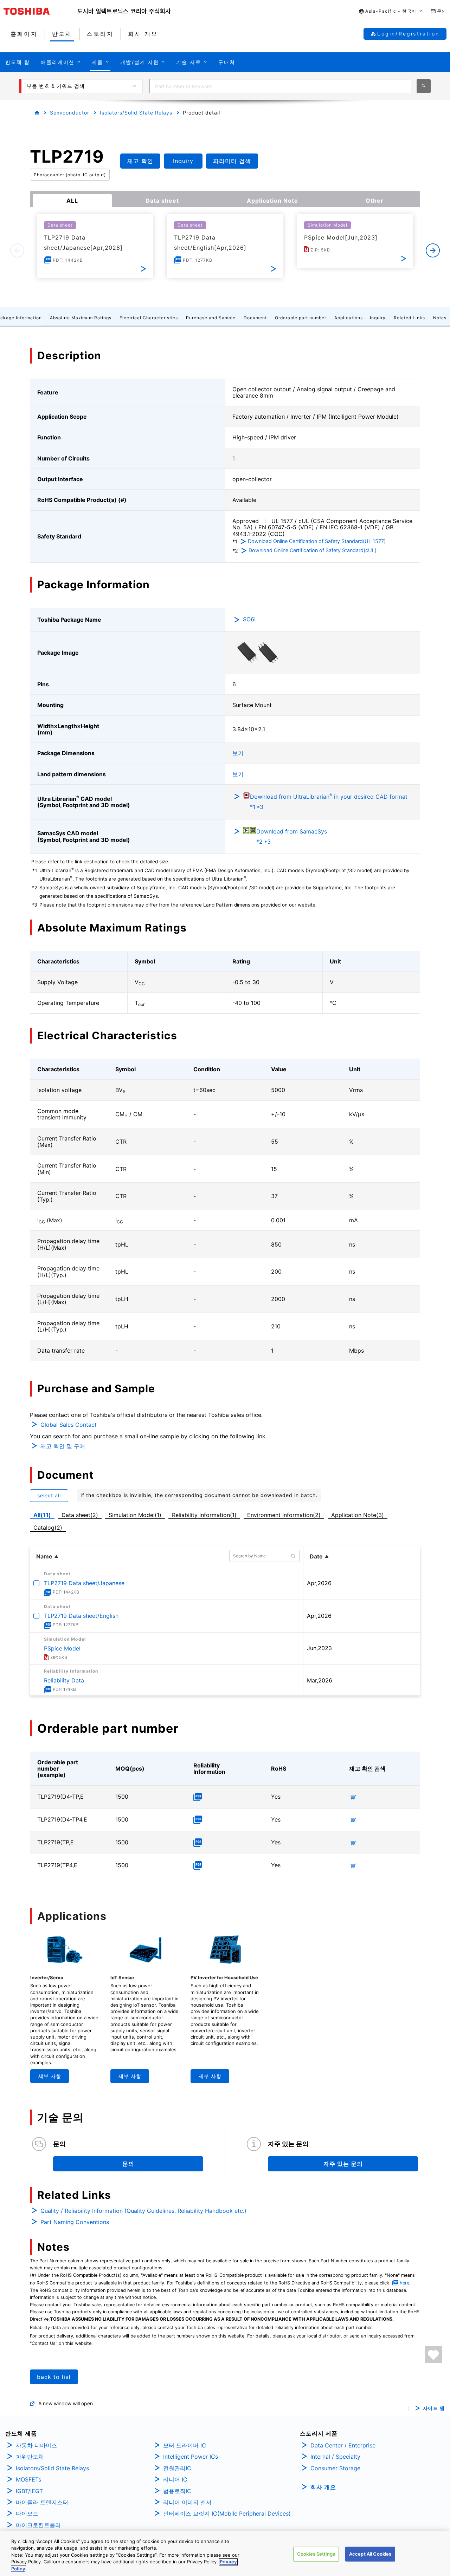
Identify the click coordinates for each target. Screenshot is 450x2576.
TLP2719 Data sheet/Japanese (84, 1583)
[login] (433, 2355)
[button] (391, 11)
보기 (238, 753)
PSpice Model (62, 1648)
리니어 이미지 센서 (187, 2502)
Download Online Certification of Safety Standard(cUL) (313, 550)
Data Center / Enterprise (343, 2445)
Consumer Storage (335, 2468)
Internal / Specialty (335, 2457)
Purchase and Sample (211, 318)
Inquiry (378, 318)
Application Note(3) (358, 1515)
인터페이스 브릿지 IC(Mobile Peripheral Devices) (227, 2513)
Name (44, 1556)
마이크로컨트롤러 (38, 2525)
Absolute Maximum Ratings (81, 318)
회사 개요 (323, 2487)
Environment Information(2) (284, 1515)
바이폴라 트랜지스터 (42, 2502)
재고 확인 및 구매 (63, 1446)
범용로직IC (177, 2491)
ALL (72, 201)
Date (316, 1556)
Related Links (409, 318)
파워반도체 (30, 2457)
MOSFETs (28, 2479)
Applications (349, 318)
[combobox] (280, 86)
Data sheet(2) (80, 1515)
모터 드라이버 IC (185, 2445)
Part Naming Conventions (75, 2222)
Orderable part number (301, 318)
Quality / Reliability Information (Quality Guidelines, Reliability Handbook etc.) (143, 2211)
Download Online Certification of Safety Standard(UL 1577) (317, 541)
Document (255, 318)
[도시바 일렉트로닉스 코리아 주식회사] (124, 11)
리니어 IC (175, 2479)
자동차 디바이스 (36, 2445)
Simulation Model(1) (135, 1515)
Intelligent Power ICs (191, 2457)
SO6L (250, 619)
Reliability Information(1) (204, 1515)
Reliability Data (64, 1680)
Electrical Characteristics (149, 318)
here (404, 2283)
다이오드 (27, 2513)
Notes (440, 318)
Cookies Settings (316, 2554)
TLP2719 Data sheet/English (81, 1616)
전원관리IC (177, 2468)
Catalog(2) (48, 1528)
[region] (225, 2554)
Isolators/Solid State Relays (136, 113)
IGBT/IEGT (29, 2491)
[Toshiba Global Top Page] (40, 11)
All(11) (42, 1515)
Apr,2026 (319, 1583)
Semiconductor (70, 113)
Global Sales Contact (69, 1425)
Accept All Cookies (370, 2554)
